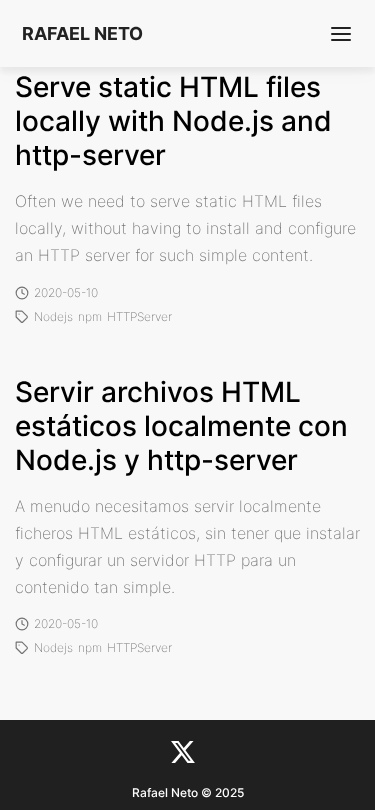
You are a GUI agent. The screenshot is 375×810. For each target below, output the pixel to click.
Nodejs (53, 317)
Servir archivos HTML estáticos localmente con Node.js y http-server (181, 426)
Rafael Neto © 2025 (188, 792)
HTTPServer (139, 317)
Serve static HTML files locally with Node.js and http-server (173, 121)
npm (90, 317)
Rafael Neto (82, 33)
